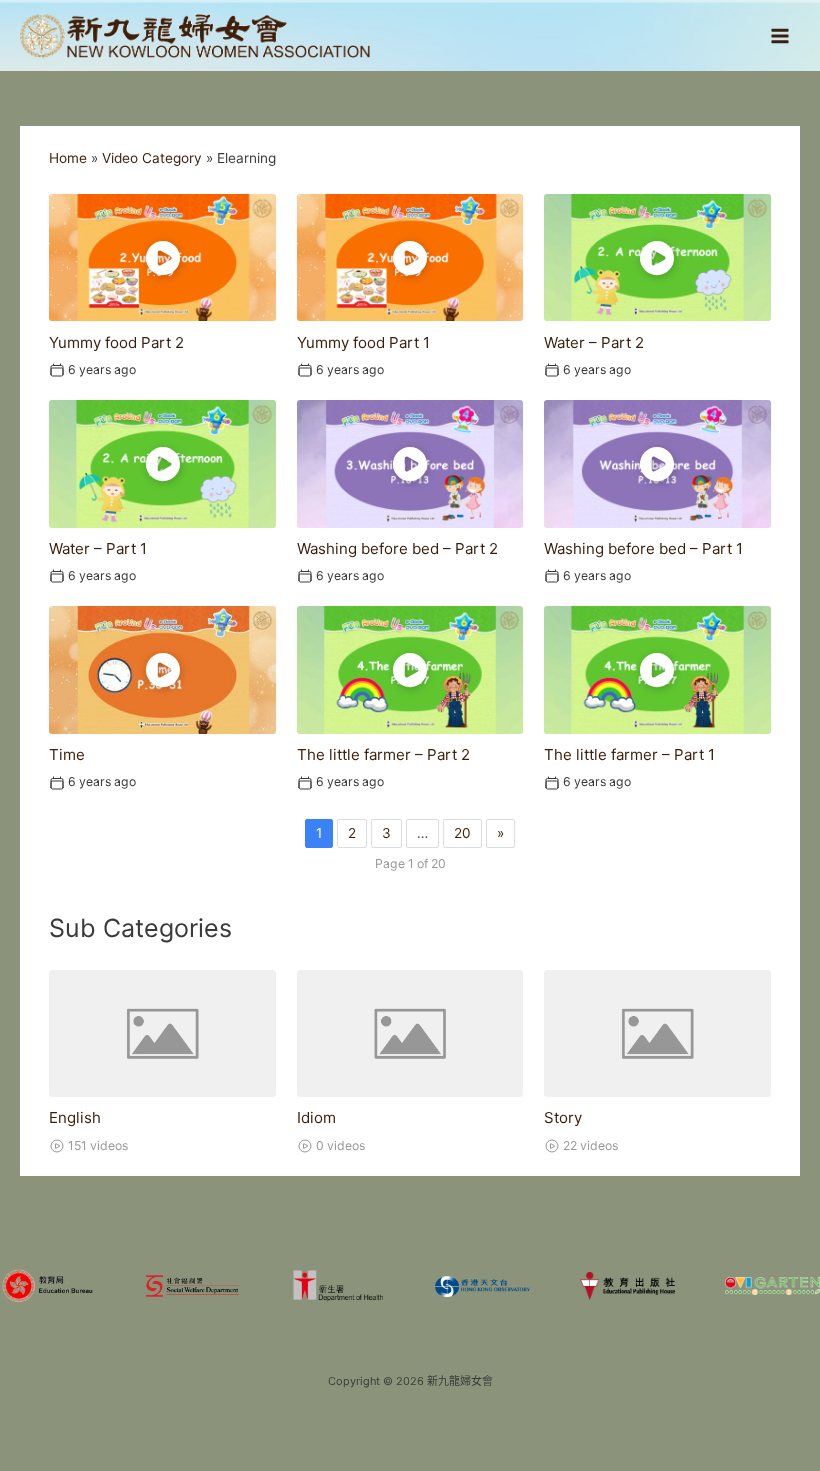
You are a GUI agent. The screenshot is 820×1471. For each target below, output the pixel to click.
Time (67, 754)
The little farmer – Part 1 (629, 754)
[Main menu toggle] (780, 35)
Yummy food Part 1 (363, 342)
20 (462, 833)
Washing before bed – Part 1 (643, 548)
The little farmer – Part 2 (383, 754)
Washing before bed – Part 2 (397, 548)
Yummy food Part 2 (116, 342)
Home (68, 158)
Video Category (152, 158)
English (75, 1117)
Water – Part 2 (594, 342)
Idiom (316, 1117)
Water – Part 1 (98, 548)
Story (563, 1117)
